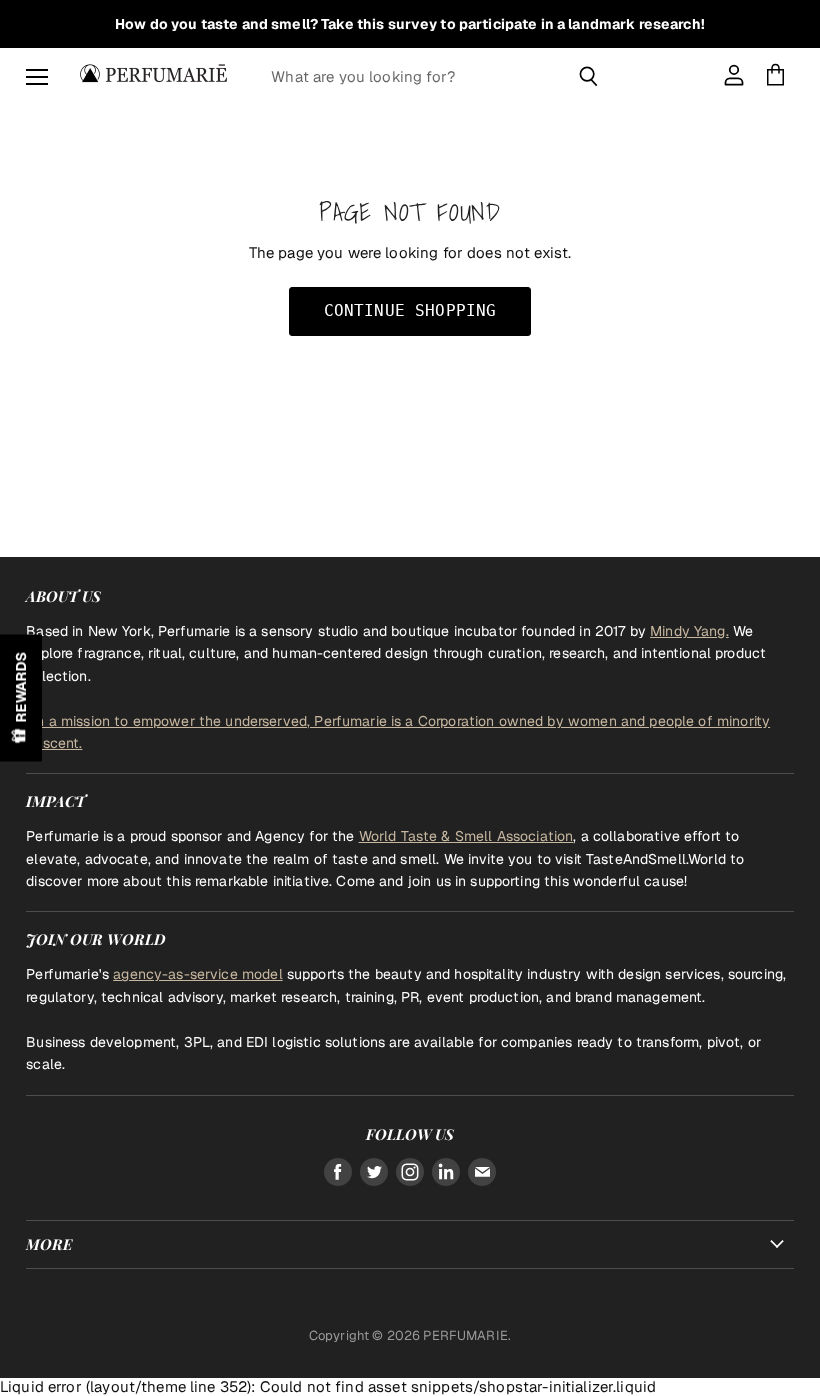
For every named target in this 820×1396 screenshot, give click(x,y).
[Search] (588, 76)
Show (21, 698)
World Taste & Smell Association (466, 836)
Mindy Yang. (689, 631)
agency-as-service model (197, 974)
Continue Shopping (410, 310)
